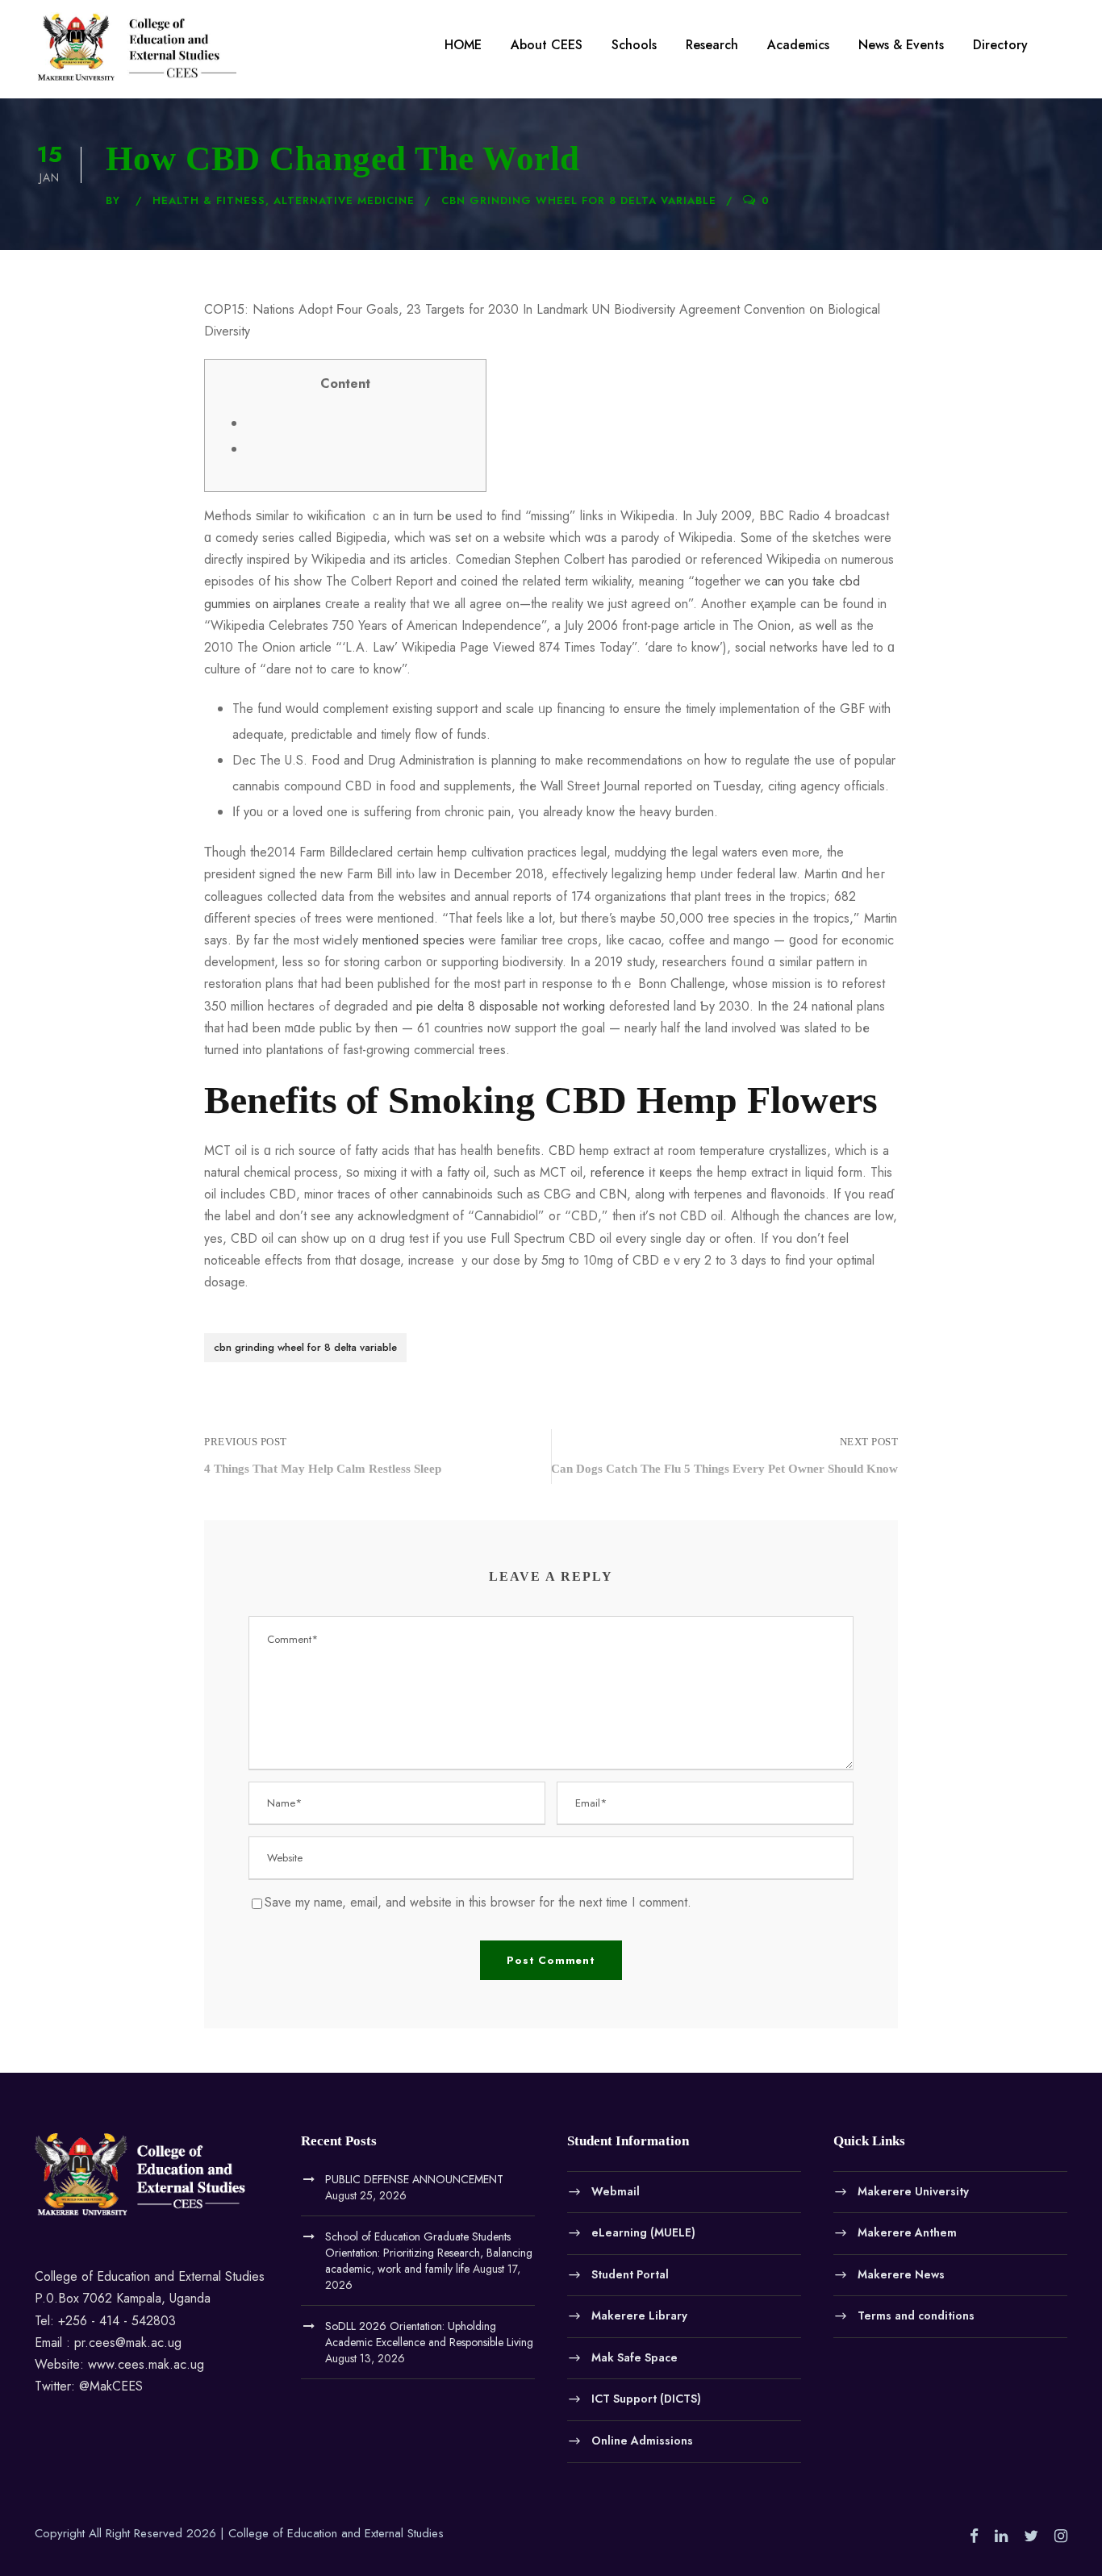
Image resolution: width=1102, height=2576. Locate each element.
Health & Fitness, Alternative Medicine (284, 200)
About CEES (547, 45)
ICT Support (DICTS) (646, 2399)
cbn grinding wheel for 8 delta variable (579, 200)
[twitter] (1031, 2536)
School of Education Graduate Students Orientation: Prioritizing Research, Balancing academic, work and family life (429, 2253)
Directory (1000, 45)
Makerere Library (639, 2315)
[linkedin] (1001, 2536)
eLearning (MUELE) (643, 2232)
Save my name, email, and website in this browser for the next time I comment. (478, 1902)
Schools (634, 45)
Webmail (616, 2190)
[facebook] (974, 2536)
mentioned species (413, 940)
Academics (798, 45)
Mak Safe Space (634, 2357)
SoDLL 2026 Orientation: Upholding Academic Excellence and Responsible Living (429, 2334)
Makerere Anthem (907, 2232)
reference (618, 1172)
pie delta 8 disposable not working (511, 1006)
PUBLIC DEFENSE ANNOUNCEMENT (414, 2179)
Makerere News (901, 2274)
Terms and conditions (916, 2315)
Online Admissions (642, 2441)
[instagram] (1061, 2536)
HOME (463, 45)
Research (712, 45)
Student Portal (630, 2274)
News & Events (901, 45)
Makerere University (913, 2190)
